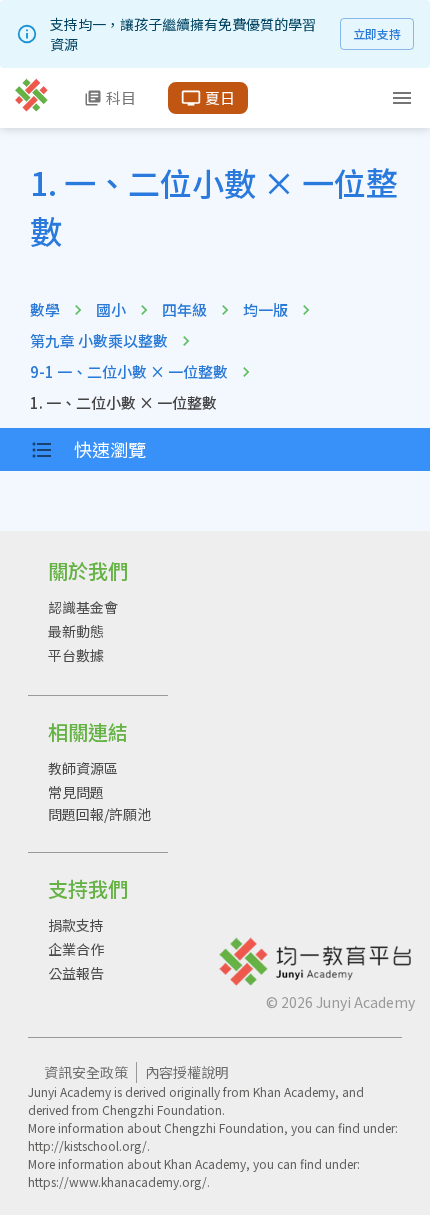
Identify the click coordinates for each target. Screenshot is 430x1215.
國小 (111, 309)
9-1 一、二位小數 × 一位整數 (129, 371)
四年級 (184, 309)
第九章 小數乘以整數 (99, 340)
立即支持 (377, 33)
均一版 (265, 309)
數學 (45, 309)
